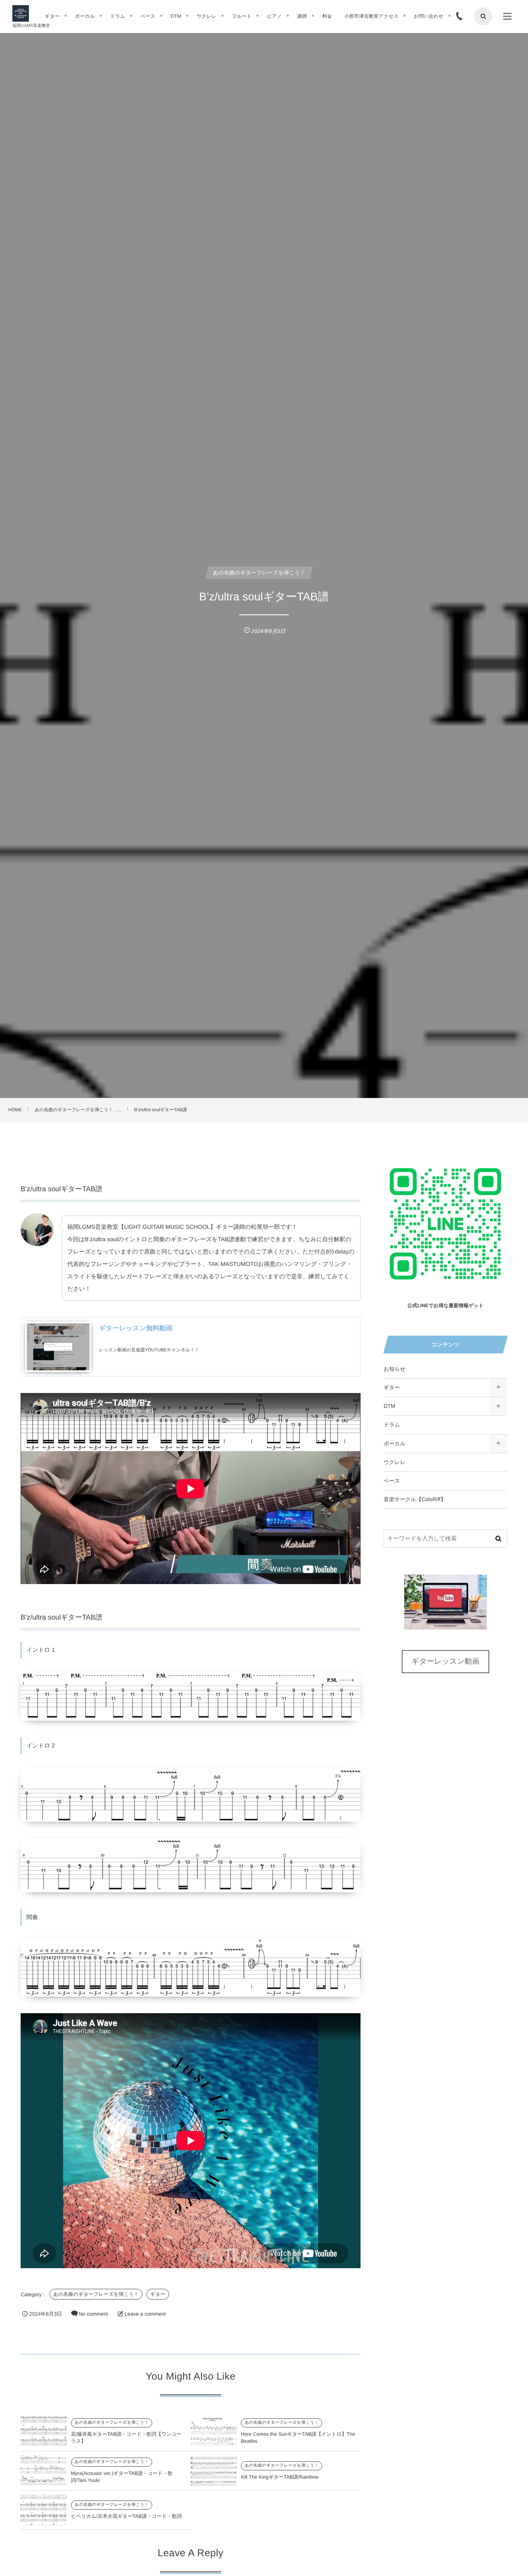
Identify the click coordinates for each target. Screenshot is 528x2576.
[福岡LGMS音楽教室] (21, 14)
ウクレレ (395, 1462)
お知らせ (395, 1369)
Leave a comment (145, 2314)
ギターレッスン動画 (446, 1661)
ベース (392, 1481)
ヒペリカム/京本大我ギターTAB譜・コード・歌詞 (126, 2516)
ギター (158, 2294)
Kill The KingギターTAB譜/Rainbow (280, 2477)
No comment (93, 2314)
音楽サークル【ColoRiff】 (415, 1499)
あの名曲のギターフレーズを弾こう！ (96, 2294)
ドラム (392, 1425)
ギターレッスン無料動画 (136, 1328)
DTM (389, 1406)
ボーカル (395, 1444)
